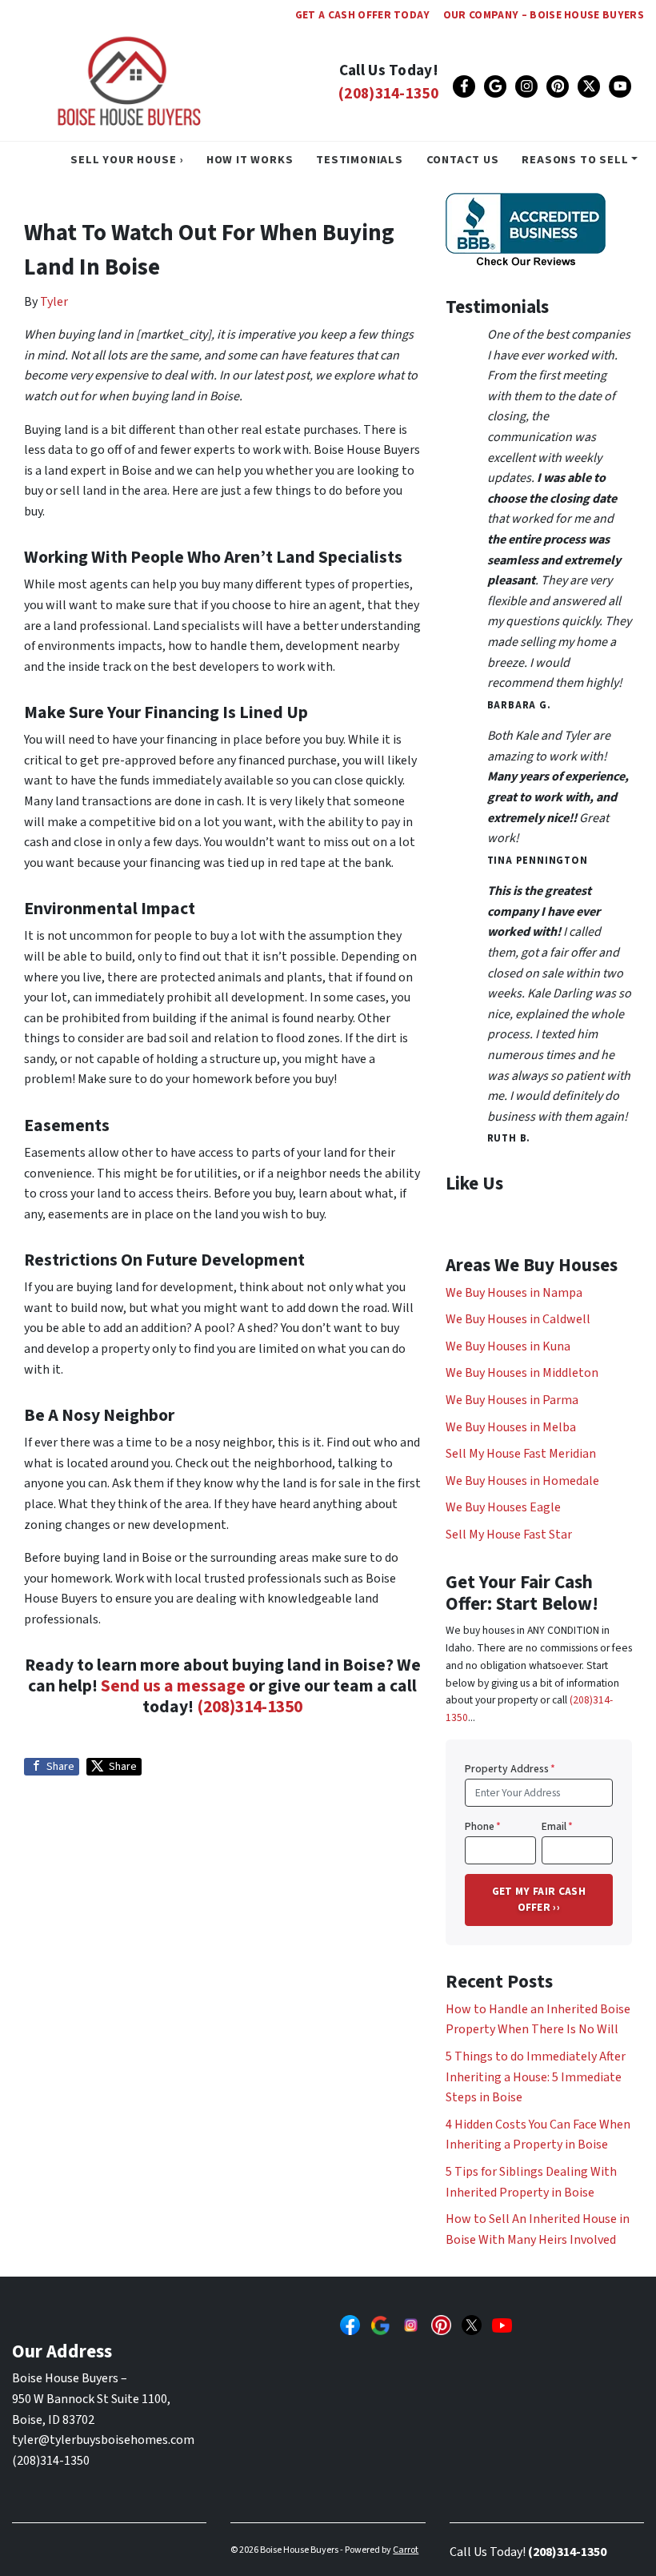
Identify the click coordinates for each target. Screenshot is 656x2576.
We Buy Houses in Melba (511, 1427)
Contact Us (463, 160)
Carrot (406, 2550)
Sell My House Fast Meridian (521, 1454)
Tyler (54, 302)
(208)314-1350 (388, 94)
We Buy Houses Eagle (503, 1507)
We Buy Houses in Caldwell (518, 1319)
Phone (483, 1826)
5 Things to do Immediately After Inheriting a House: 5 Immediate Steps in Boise (536, 2077)
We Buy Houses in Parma (512, 1400)
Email (557, 1826)
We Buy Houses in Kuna (508, 1346)
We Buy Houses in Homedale (522, 1481)
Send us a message (173, 1686)
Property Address (510, 1769)
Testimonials (360, 160)
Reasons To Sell (575, 160)
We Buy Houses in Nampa (514, 1293)
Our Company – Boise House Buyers (544, 15)
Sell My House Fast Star (509, 1535)
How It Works (250, 160)
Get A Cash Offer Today (363, 15)
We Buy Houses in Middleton (522, 1373)
